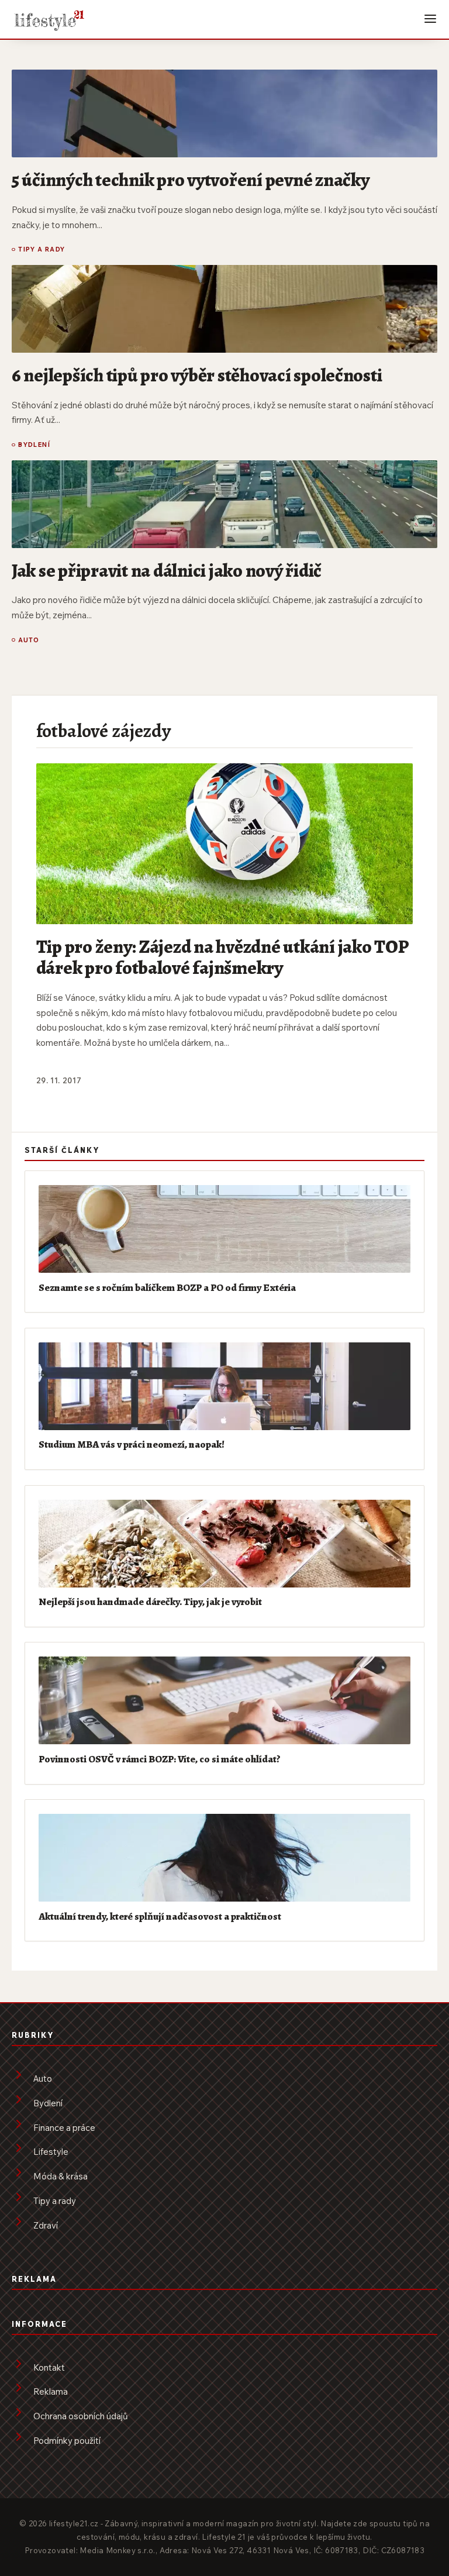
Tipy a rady (42, 249)
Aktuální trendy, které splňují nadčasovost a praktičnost (160, 1916)
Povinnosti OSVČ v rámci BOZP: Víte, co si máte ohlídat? (160, 1759)
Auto (29, 640)
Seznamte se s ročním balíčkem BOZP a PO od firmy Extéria (167, 1287)
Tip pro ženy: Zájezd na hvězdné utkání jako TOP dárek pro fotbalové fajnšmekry (222, 957)
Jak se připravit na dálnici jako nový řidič (167, 570)
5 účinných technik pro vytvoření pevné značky (190, 180)
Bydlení (34, 445)
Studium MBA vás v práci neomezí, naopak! (132, 1444)
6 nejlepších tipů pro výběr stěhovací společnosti (197, 375)
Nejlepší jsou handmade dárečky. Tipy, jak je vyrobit (150, 1602)
